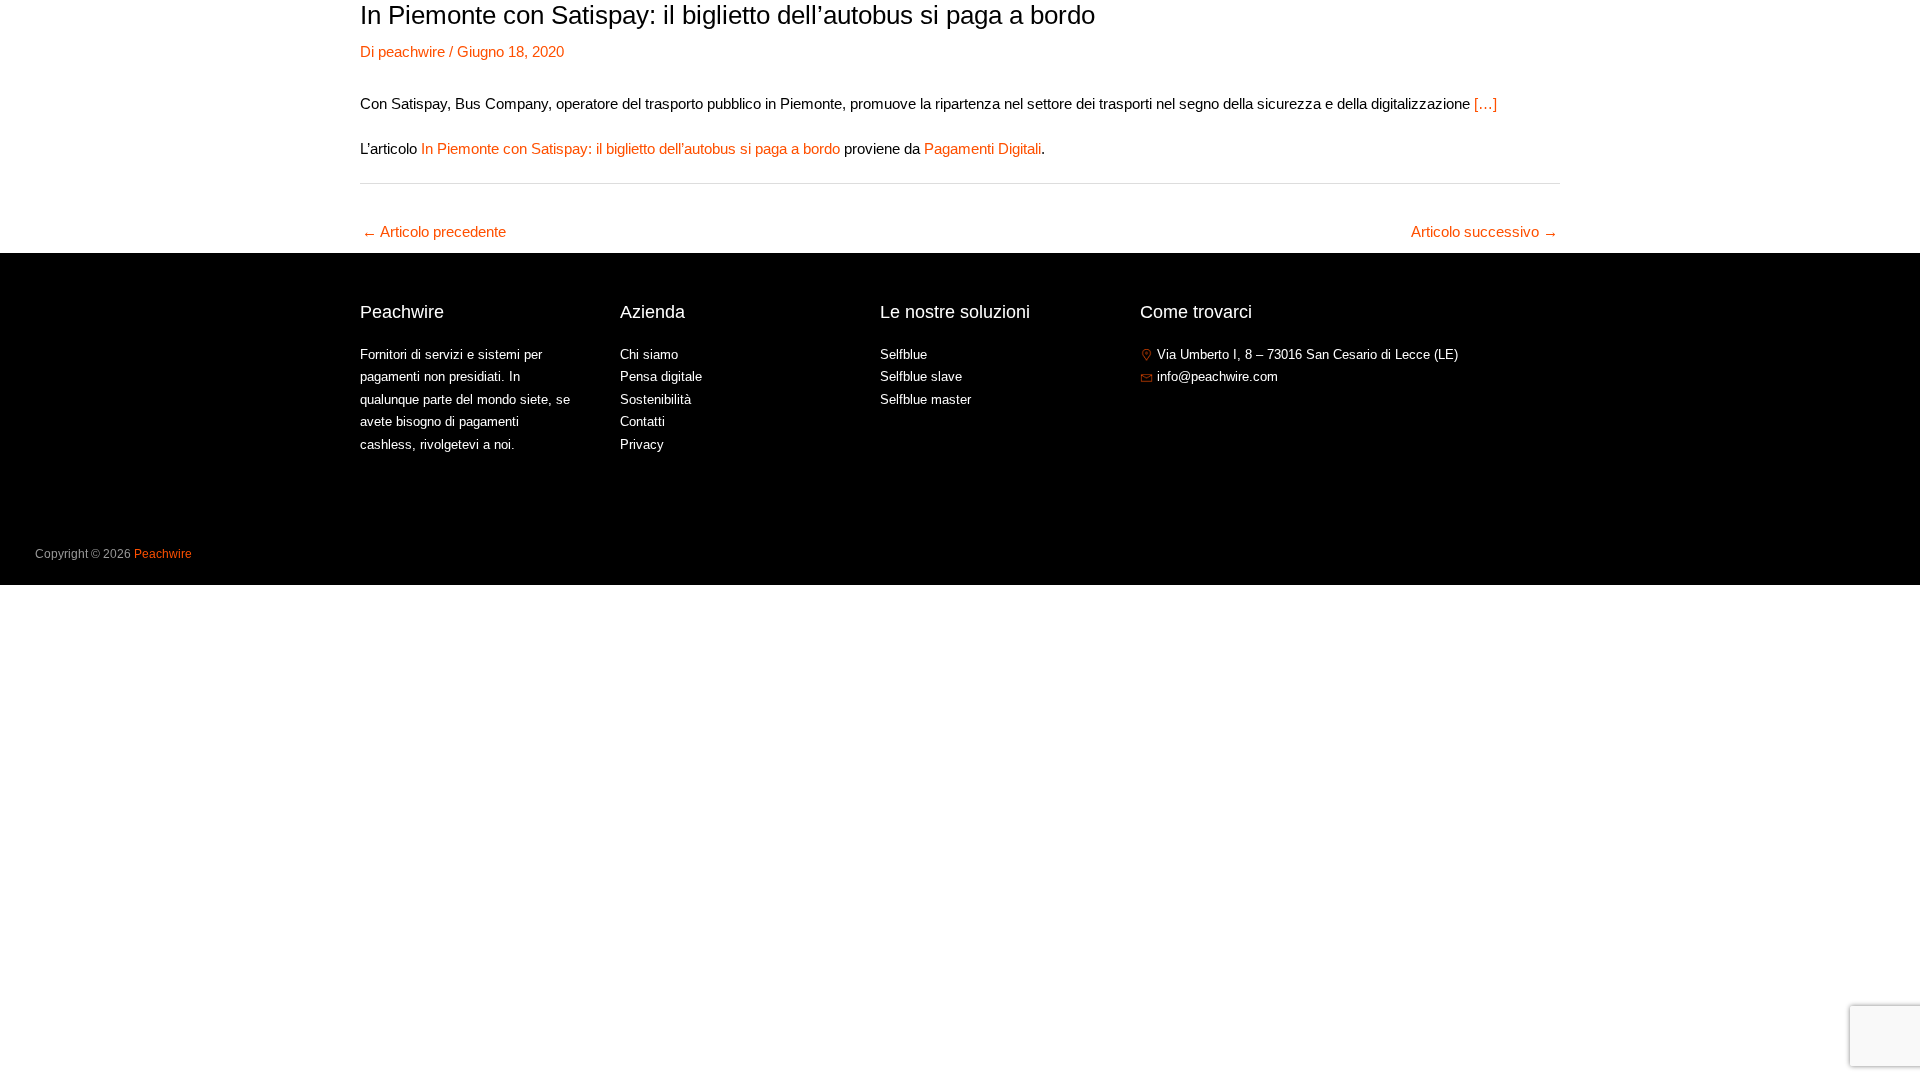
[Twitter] (1179, 420)
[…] (1485, 103)
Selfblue (903, 354)
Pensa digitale (661, 376)
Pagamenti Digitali (982, 148)
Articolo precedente (434, 231)
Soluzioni (1578, 43)
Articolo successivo (1484, 231)
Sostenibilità (655, 399)
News (1676, 43)
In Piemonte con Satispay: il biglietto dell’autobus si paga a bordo (630, 148)
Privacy (642, 444)
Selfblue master (925, 399)
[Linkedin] (1209, 420)
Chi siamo (1486, 43)
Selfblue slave (921, 376)
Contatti (1750, 43)
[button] (1617, 44)
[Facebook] (1149, 420)
